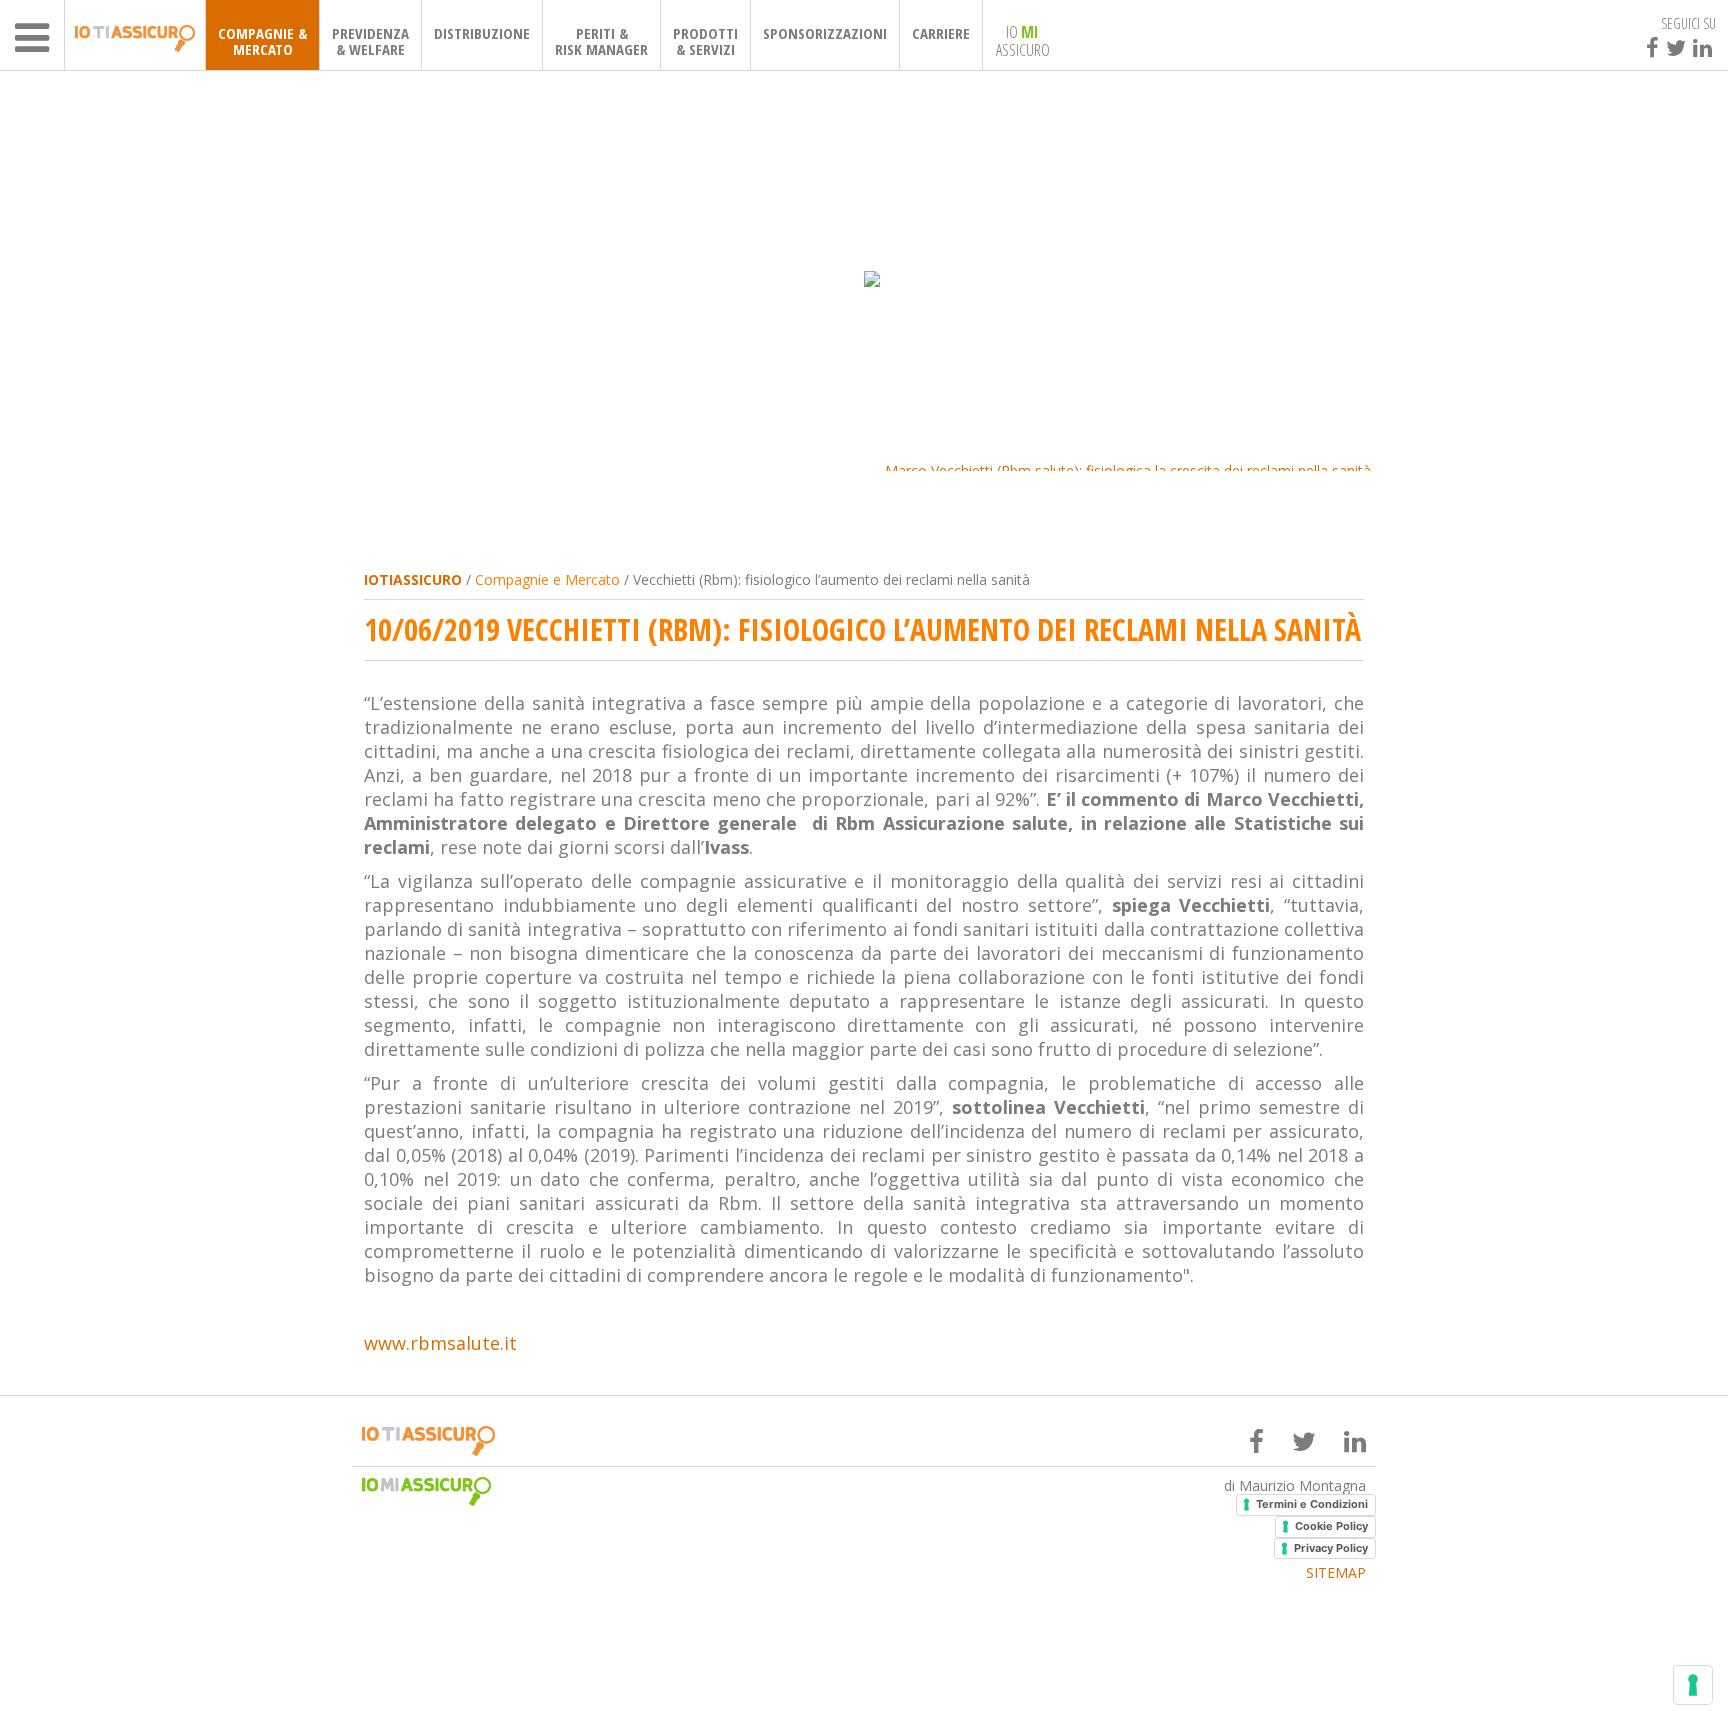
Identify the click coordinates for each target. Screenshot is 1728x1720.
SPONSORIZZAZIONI (825, 33)
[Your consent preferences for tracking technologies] (1693, 1685)
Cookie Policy (1331, 1526)
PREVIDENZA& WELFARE (370, 41)
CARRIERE (941, 33)
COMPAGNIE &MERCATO (262, 41)
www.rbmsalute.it (440, 1343)
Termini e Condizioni (1312, 1504)
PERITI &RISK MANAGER (601, 41)
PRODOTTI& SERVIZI (705, 41)
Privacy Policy (1331, 1548)
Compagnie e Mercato (547, 579)
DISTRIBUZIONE (482, 33)
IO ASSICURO (1023, 40)
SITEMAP (1336, 1573)
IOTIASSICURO (413, 579)
